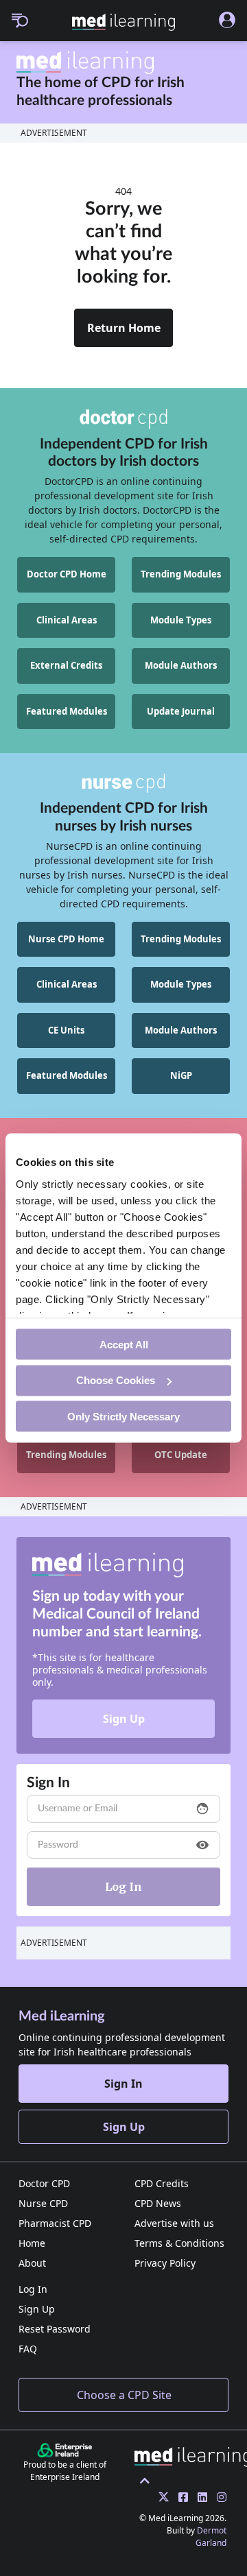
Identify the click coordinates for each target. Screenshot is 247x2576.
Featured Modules (67, 711)
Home (32, 2243)
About (32, 2263)
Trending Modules (181, 574)
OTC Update (181, 1455)
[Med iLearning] (123, 22)
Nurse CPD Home (66, 939)
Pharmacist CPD (55, 2223)
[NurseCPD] (123, 783)
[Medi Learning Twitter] (160, 2497)
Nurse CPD (43, 2203)
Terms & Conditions (179, 2243)
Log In (33, 2289)
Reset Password (55, 2329)
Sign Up (124, 1719)
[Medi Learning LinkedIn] (199, 2497)
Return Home (124, 328)
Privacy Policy (165, 2263)
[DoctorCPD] (123, 418)
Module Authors (181, 665)
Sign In (123, 2084)
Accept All (124, 1344)
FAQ (28, 2349)
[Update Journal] (218, 2497)
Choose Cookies (116, 1380)
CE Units (66, 1030)
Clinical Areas (67, 620)
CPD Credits (162, 2183)
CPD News (158, 2203)
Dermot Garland (211, 2537)
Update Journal (181, 711)
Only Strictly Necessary (123, 1416)
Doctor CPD (44, 2183)
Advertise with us (174, 2223)
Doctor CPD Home (67, 574)
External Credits (66, 665)
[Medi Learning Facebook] (180, 2497)
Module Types (181, 620)
